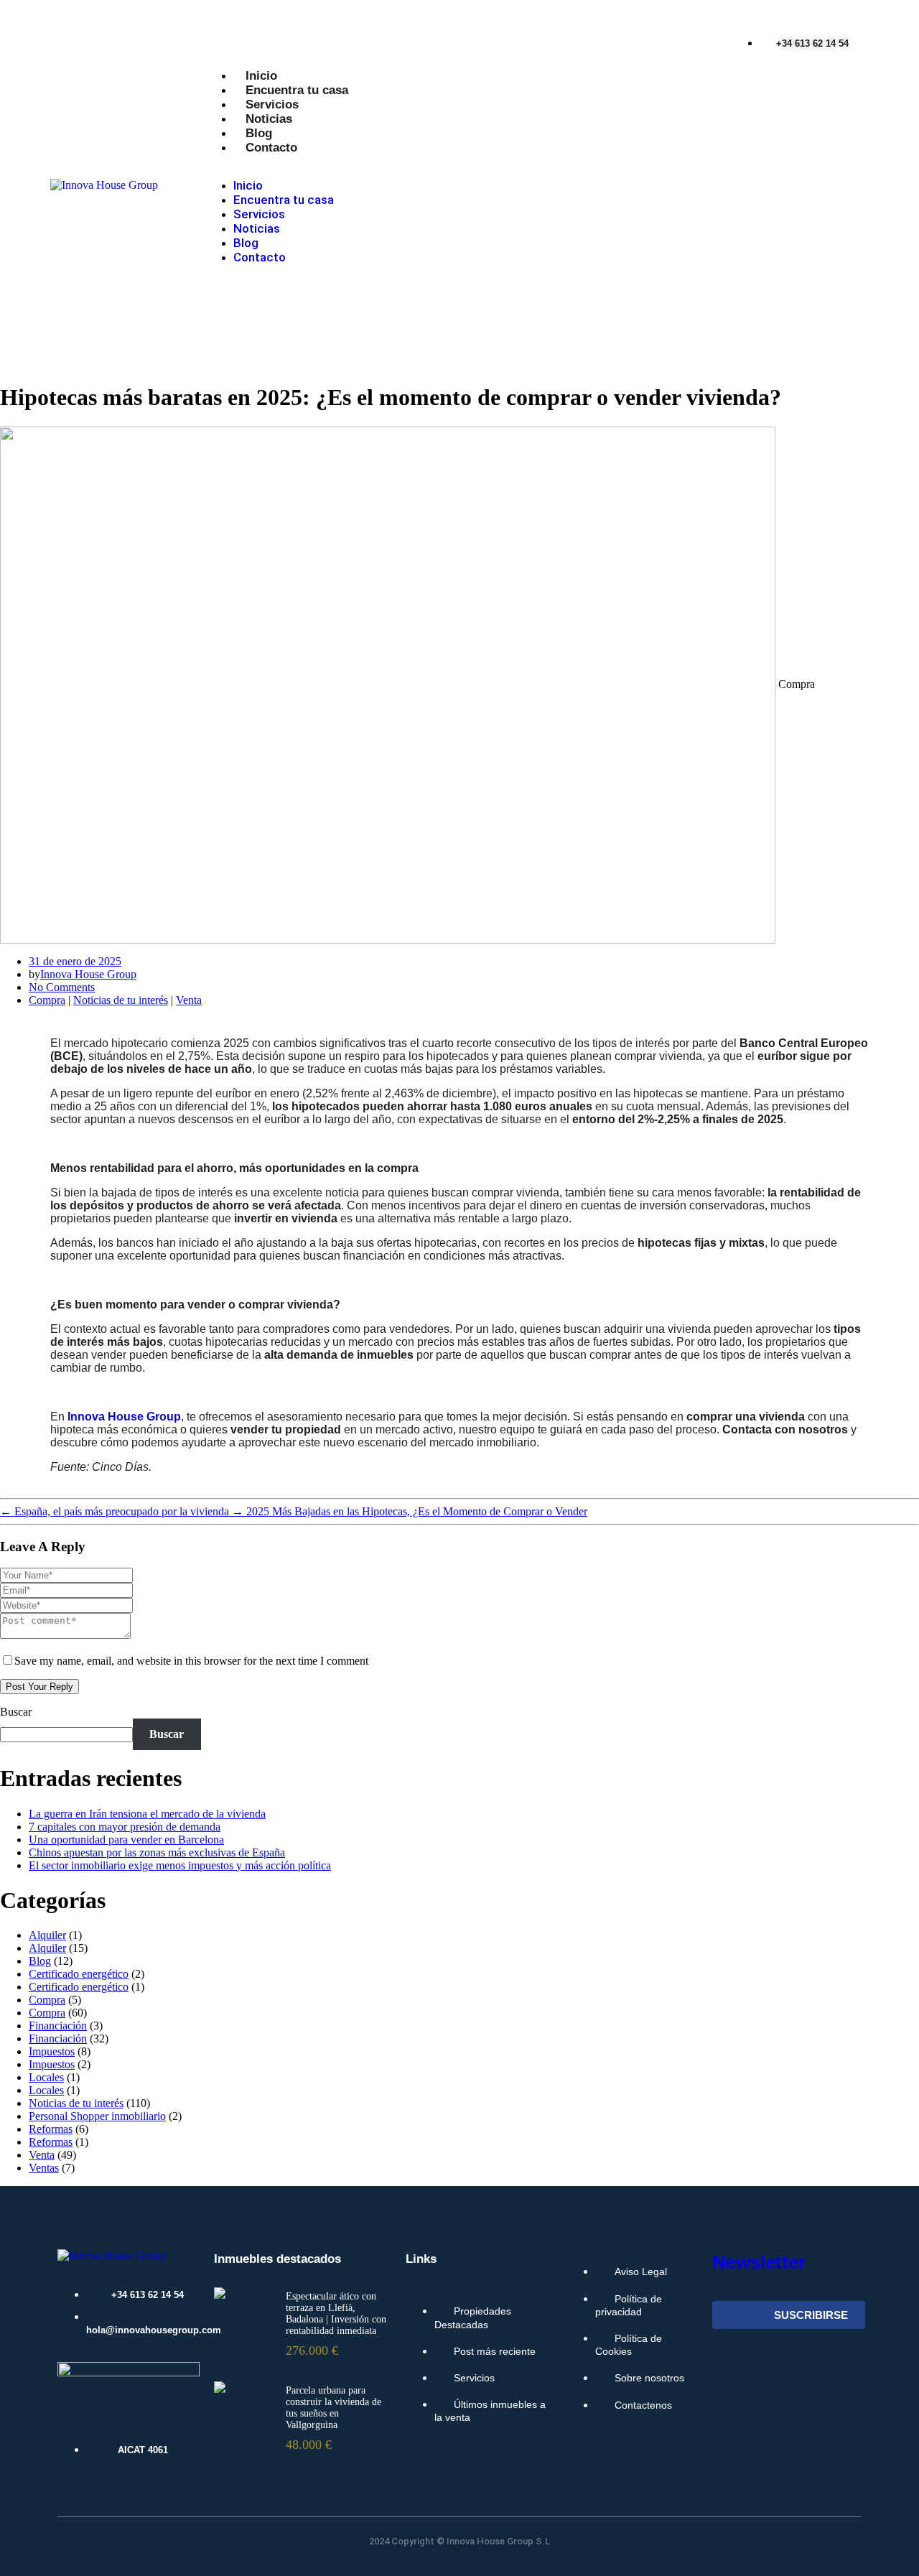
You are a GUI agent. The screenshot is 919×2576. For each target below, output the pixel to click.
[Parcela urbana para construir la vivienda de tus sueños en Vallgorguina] (220, 2387)
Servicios (272, 104)
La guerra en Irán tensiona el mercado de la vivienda (147, 1814)
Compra (47, 1000)
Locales (46, 2077)
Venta (189, 1000)
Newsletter (759, 2262)
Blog (259, 133)
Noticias (269, 119)
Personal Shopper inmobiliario (97, 2116)
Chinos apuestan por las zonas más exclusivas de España (157, 1852)
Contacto (271, 148)
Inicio (261, 76)
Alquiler (47, 1935)
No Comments (62, 987)
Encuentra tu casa (297, 90)
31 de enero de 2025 (75, 961)
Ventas (44, 2168)
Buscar (16, 1712)
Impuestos (52, 2051)
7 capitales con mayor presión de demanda (125, 1827)
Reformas (51, 2129)
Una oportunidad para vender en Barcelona (126, 1840)
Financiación (58, 2026)
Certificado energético (79, 1974)
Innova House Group (88, 974)
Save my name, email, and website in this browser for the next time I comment (191, 1661)
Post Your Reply (39, 1687)
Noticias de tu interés (121, 1000)
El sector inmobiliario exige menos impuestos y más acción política (180, 1865)
